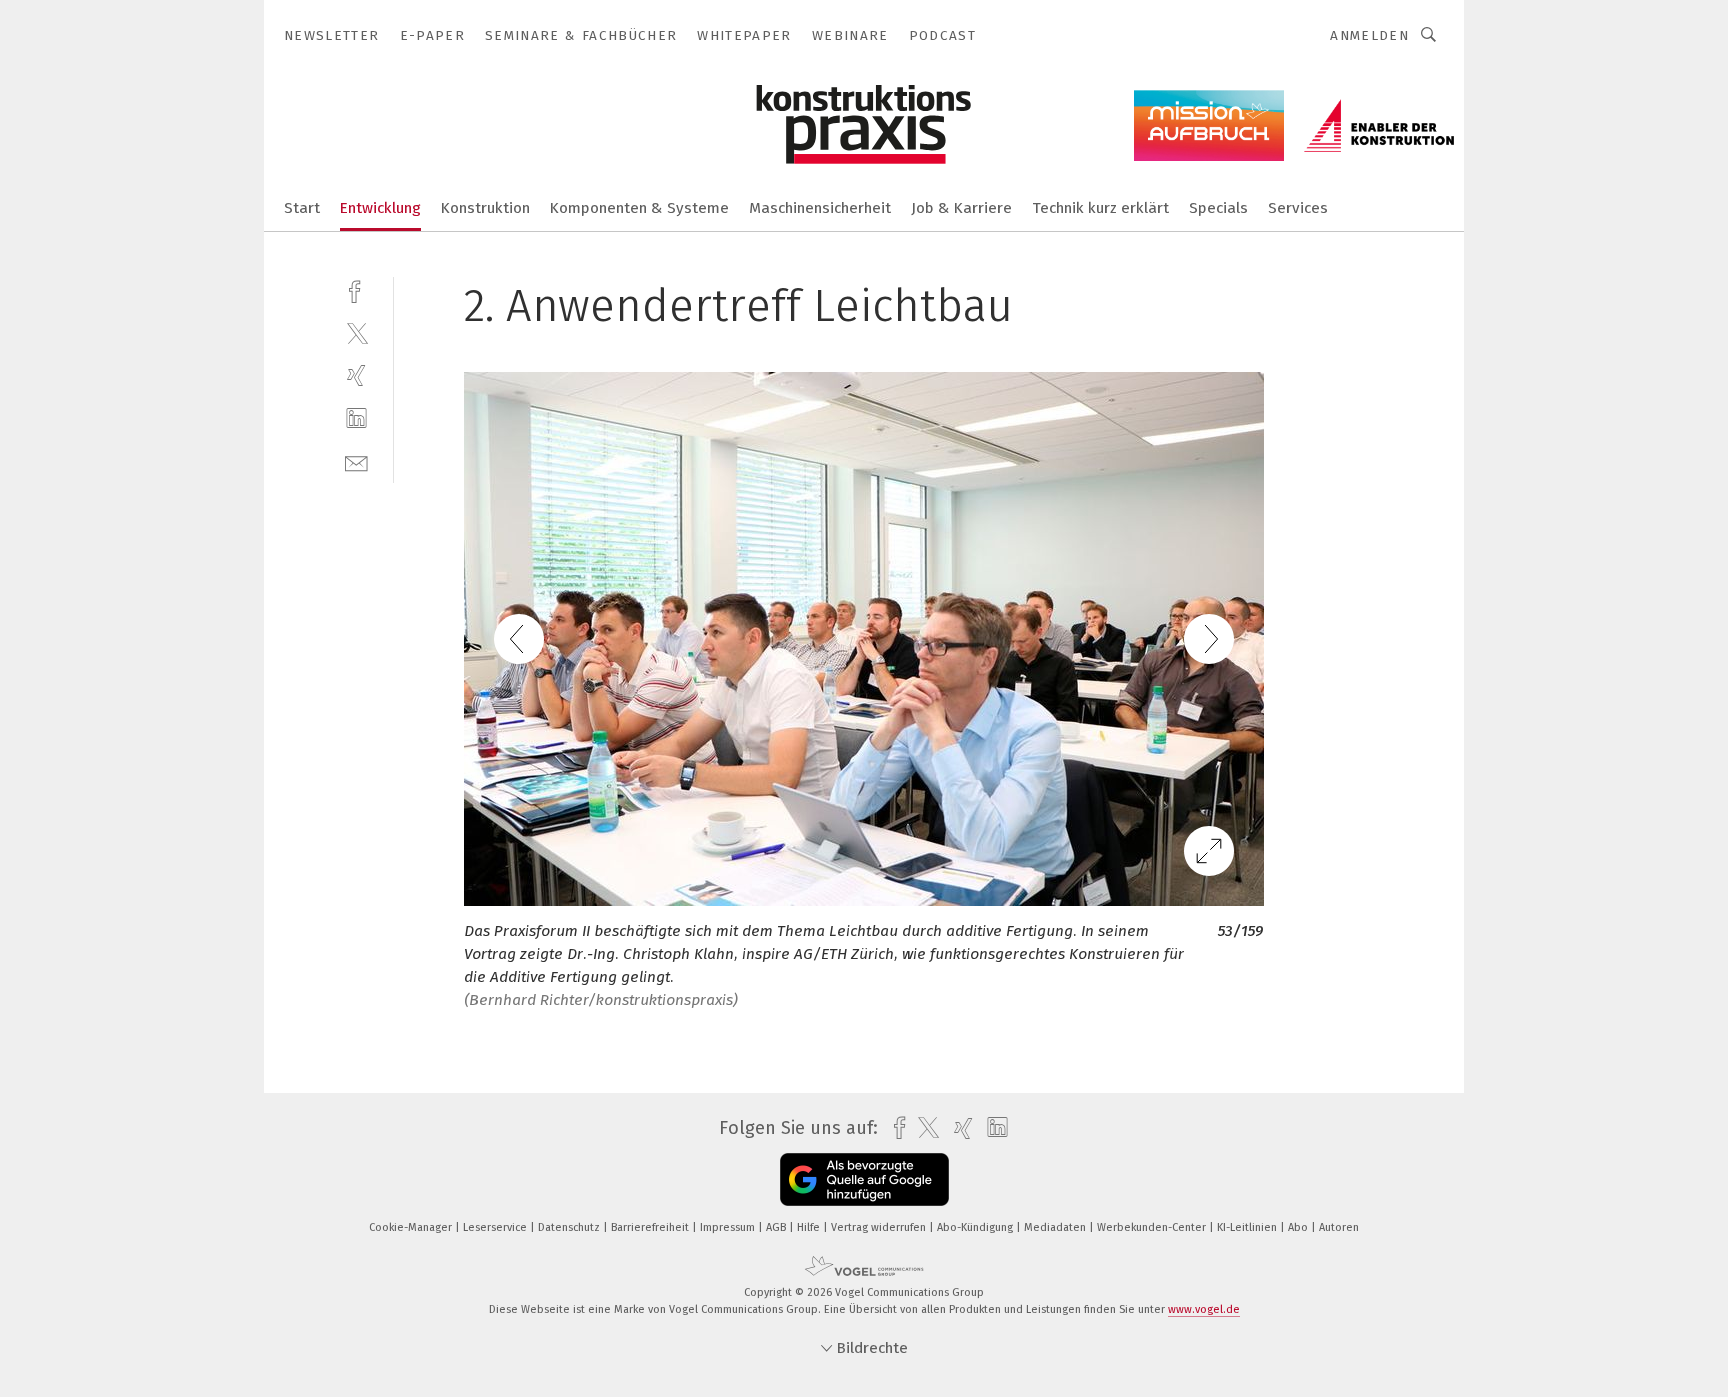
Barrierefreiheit (651, 1227)
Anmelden (1369, 35)
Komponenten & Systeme (639, 208)
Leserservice (496, 1227)
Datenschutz (570, 1227)
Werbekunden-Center (1153, 1227)
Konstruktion (485, 208)
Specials (1218, 208)
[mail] (356, 461)
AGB (777, 1227)
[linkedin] (356, 418)
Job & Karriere (961, 208)
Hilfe (810, 1227)
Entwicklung (380, 208)
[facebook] (356, 289)
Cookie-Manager (412, 1227)
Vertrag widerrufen (880, 1227)
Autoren (1339, 1227)
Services (1298, 208)
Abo (1299, 1227)
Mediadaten (1056, 1227)
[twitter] (356, 332)
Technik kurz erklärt (1100, 208)
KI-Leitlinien (1248, 1227)
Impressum (729, 1227)
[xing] (356, 375)
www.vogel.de (1204, 1309)
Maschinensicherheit (820, 208)
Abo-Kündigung (976, 1227)
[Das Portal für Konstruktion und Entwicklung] (302, 206)
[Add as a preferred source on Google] (864, 1179)
